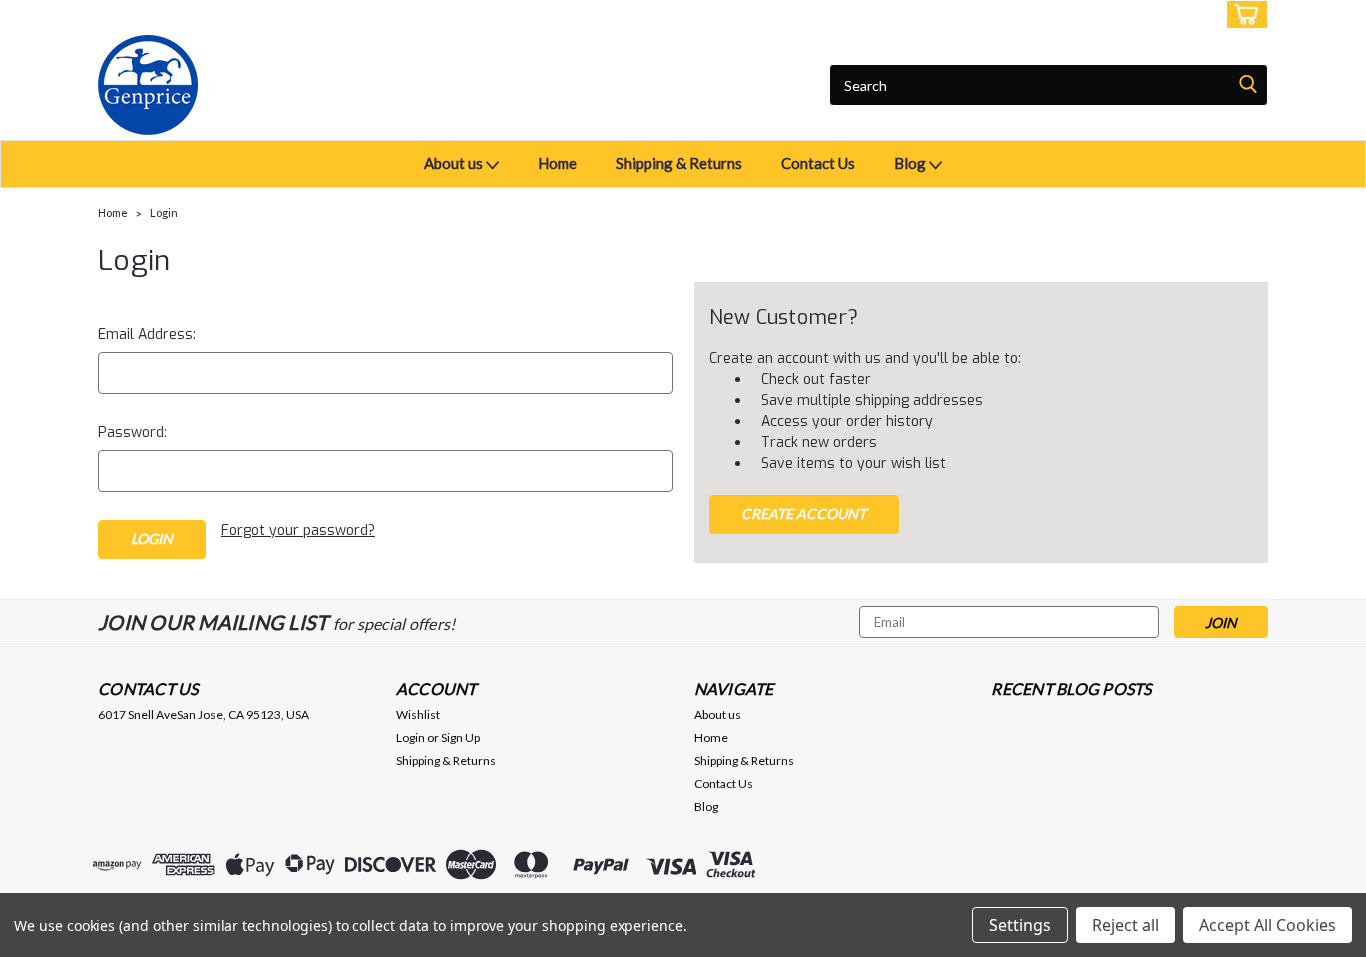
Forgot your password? (298, 530)
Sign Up (1183, 14)
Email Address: (147, 334)
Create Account (803, 513)
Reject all (1125, 925)
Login (1119, 14)
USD (232, 14)
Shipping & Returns (679, 163)
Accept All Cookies (1267, 925)
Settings (1020, 925)
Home (557, 163)
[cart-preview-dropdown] (1242, 14)
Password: (132, 432)
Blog (911, 163)
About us (455, 163)
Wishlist (418, 714)
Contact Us (818, 163)
